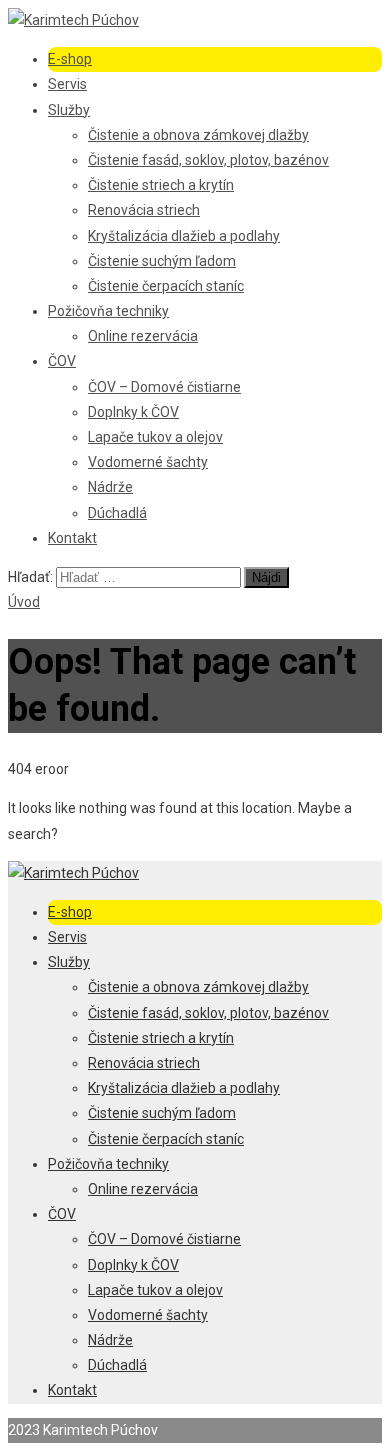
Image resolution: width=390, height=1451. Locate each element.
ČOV (62, 361)
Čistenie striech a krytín (161, 185)
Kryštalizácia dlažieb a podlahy (184, 236)
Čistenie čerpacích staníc (166, 286)
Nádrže (110, 487)
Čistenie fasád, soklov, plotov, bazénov (208, 160)
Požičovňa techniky (108, 311)
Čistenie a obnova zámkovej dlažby (198, 135)
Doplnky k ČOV (133, 412)
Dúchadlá (117, 513)
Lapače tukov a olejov (155, 437)
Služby (69, 110)
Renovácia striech (144, 210)
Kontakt (72, 538)
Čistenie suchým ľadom (162, 261)
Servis (67, 84)
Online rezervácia (143, 336)
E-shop (70, 59)
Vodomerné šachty (148, 462)
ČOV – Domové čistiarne (164, 387)
